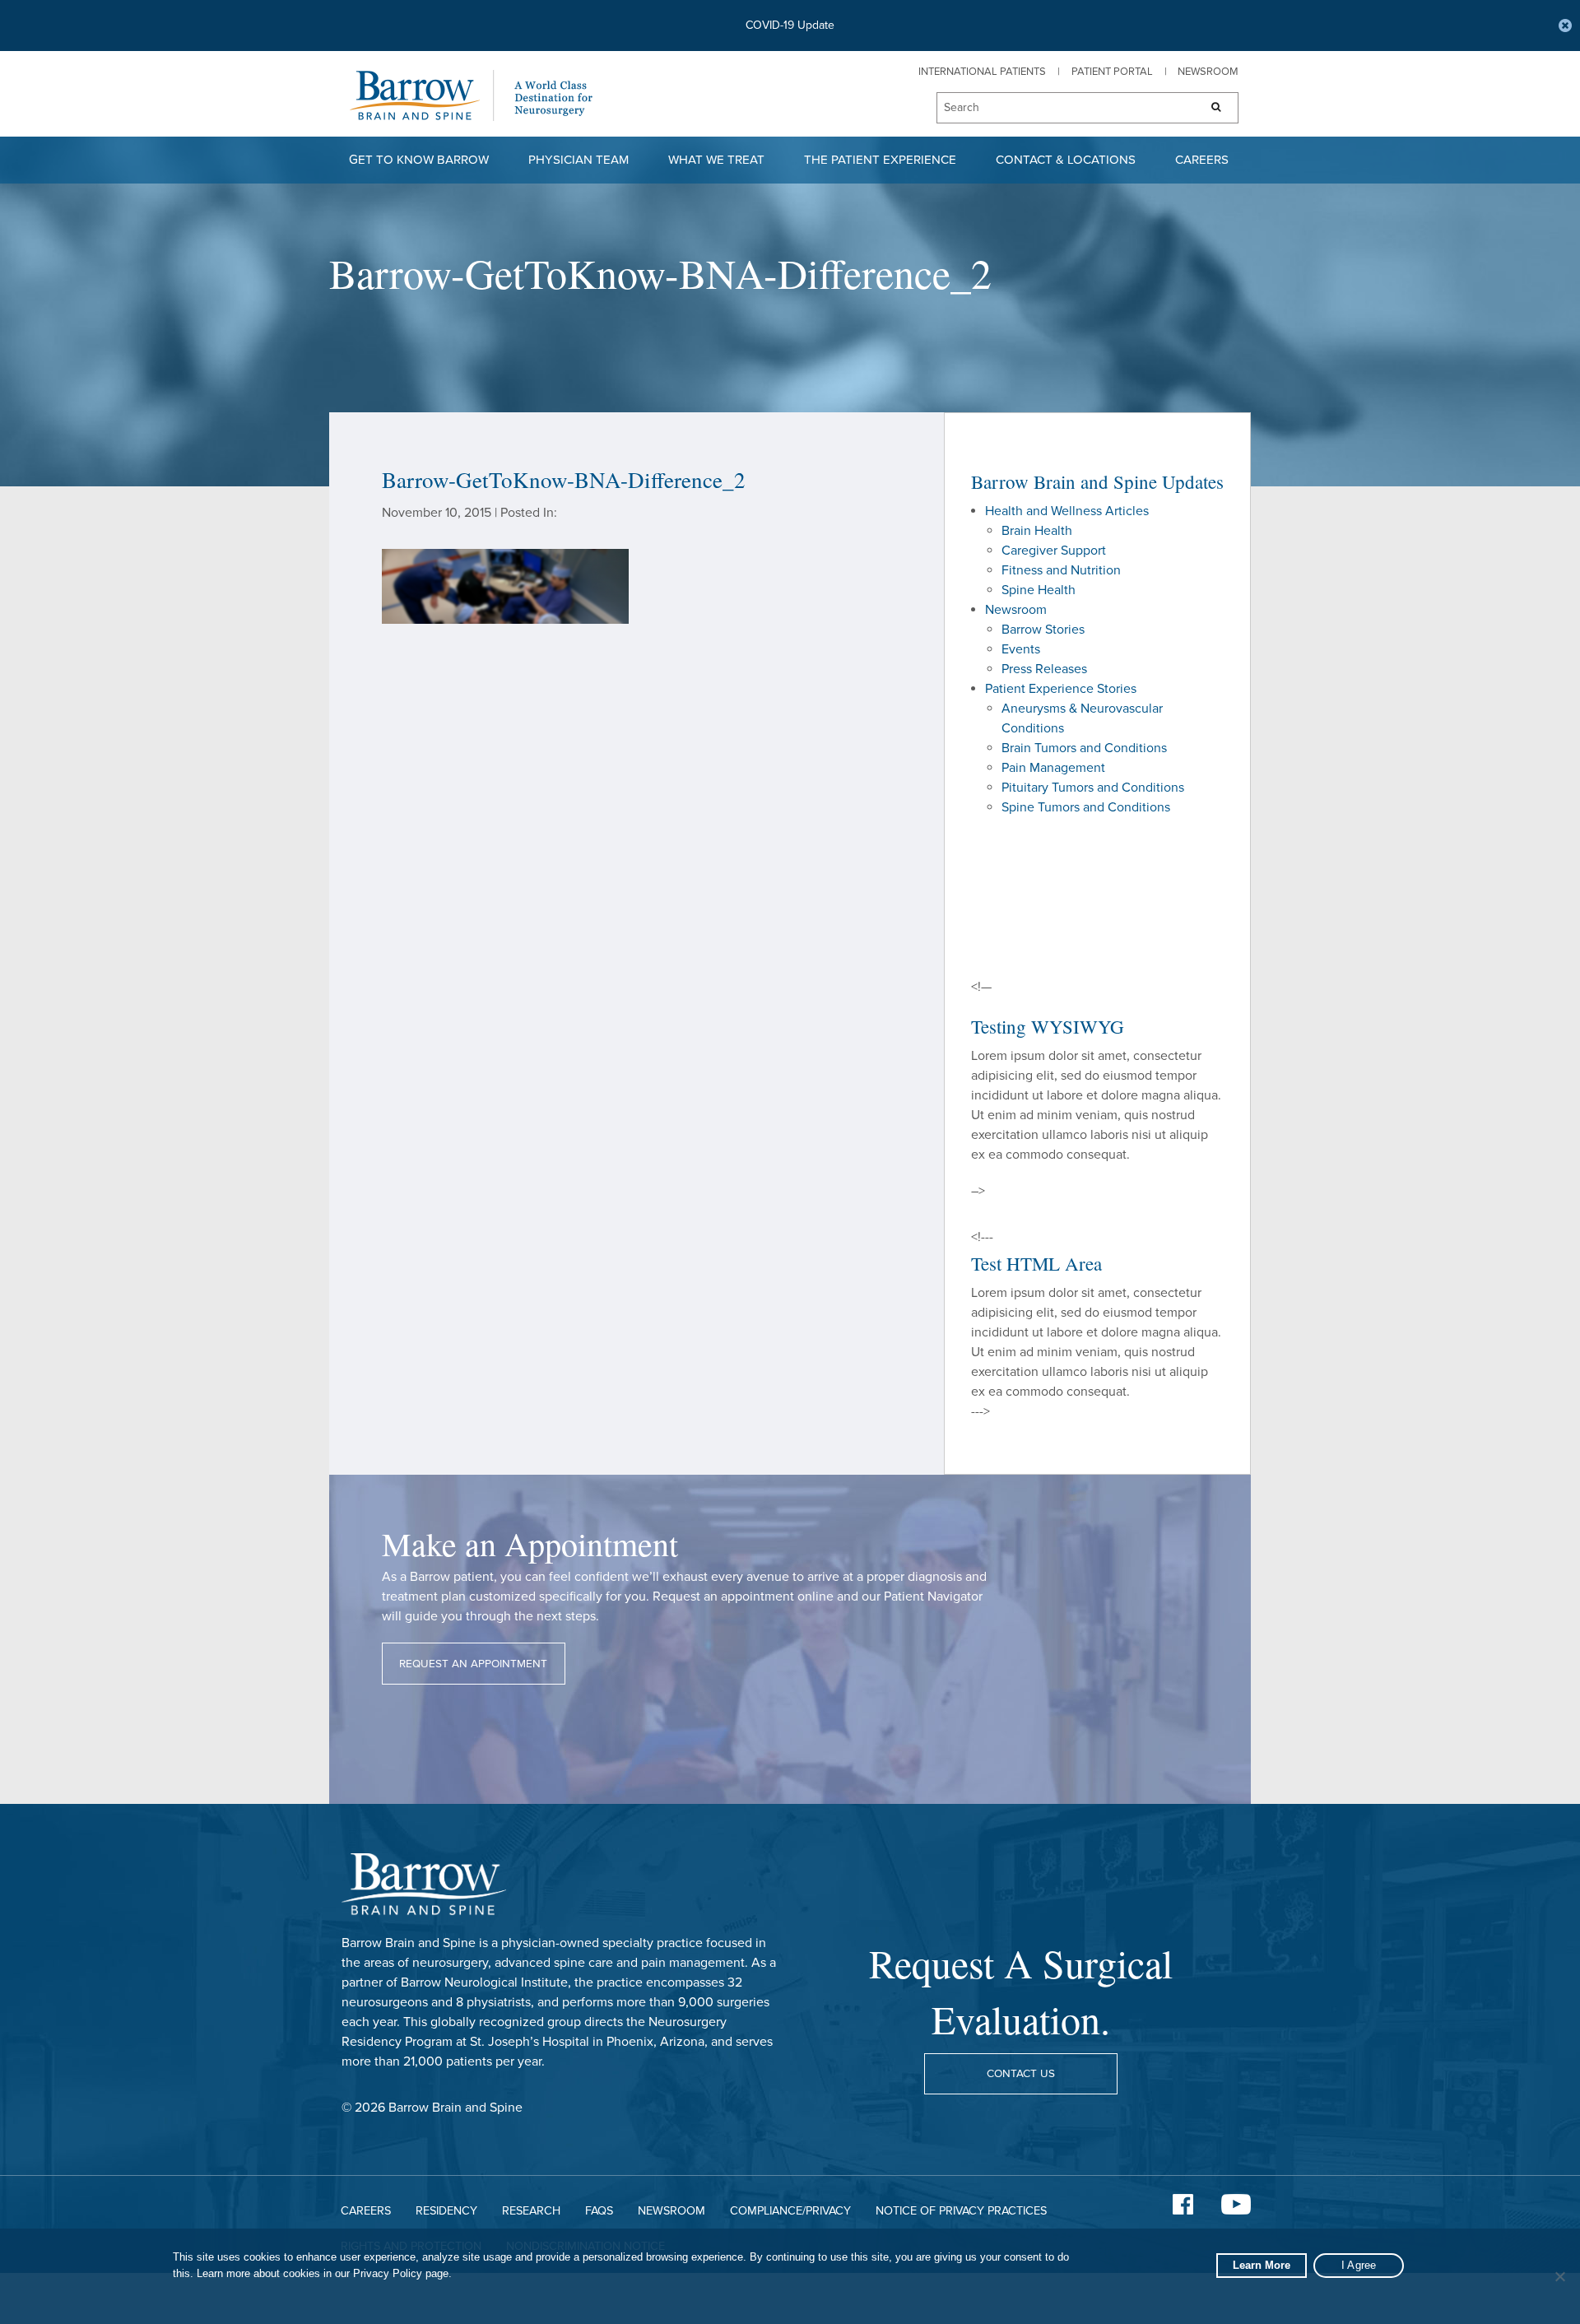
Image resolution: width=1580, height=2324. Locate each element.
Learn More (1262, 2265)
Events (1021, 649)
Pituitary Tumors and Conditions (1093, 788)
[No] (1559, 2276)
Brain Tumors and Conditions (1084, 748)
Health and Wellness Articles (1067, 511)
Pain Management (1053, 768)
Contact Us (1021, 2074)
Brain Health (1037, 531)
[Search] (1211, 108)
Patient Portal (1112, 72)
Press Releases (1044, 669)
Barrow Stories (1043, 630)
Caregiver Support (1054, 551)
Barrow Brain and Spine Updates (1097, 481)
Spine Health (1039, 590)
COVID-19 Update (790, 25)
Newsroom (1208, 72)
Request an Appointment (473, 1664)
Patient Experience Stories (1061, 689)
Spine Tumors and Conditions (1086, 807)
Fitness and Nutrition (1061, 570)
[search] (1060, 109)
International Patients (982, 72)
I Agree (1359, 2265)
